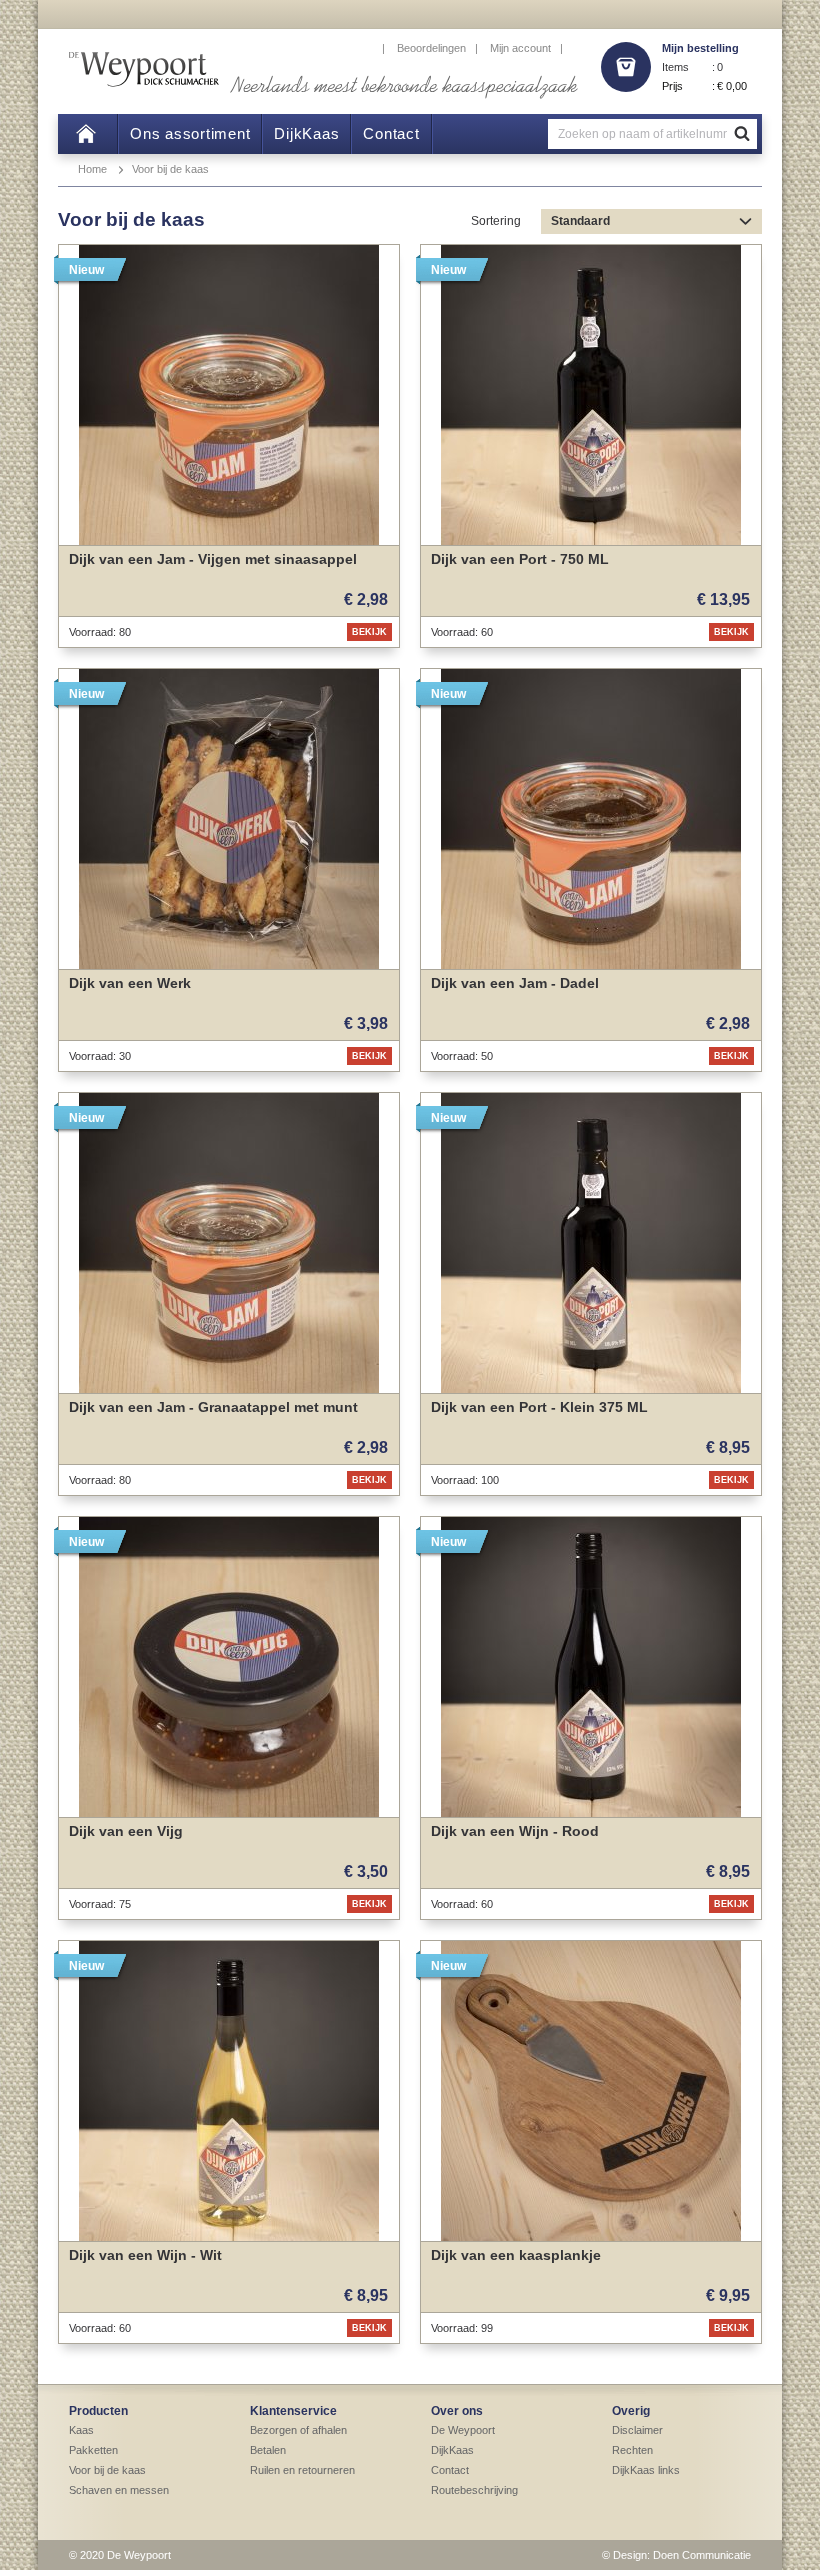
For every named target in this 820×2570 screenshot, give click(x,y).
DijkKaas (452, 2450)
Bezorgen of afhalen (298, 2430)
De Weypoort (463, 2430)
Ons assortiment (190, 133)
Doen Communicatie (702, 2555)
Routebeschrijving (474, 2490)
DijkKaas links (646, 2470)
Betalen (268, 2450)
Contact (450, 2470)
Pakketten (93, 2450)
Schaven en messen (119, 2490)
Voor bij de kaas (170, 169)
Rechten (632, 2450)
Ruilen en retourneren (302, 2470)
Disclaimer (637, 2430)
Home (92, 169)
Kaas (81, 2430)
